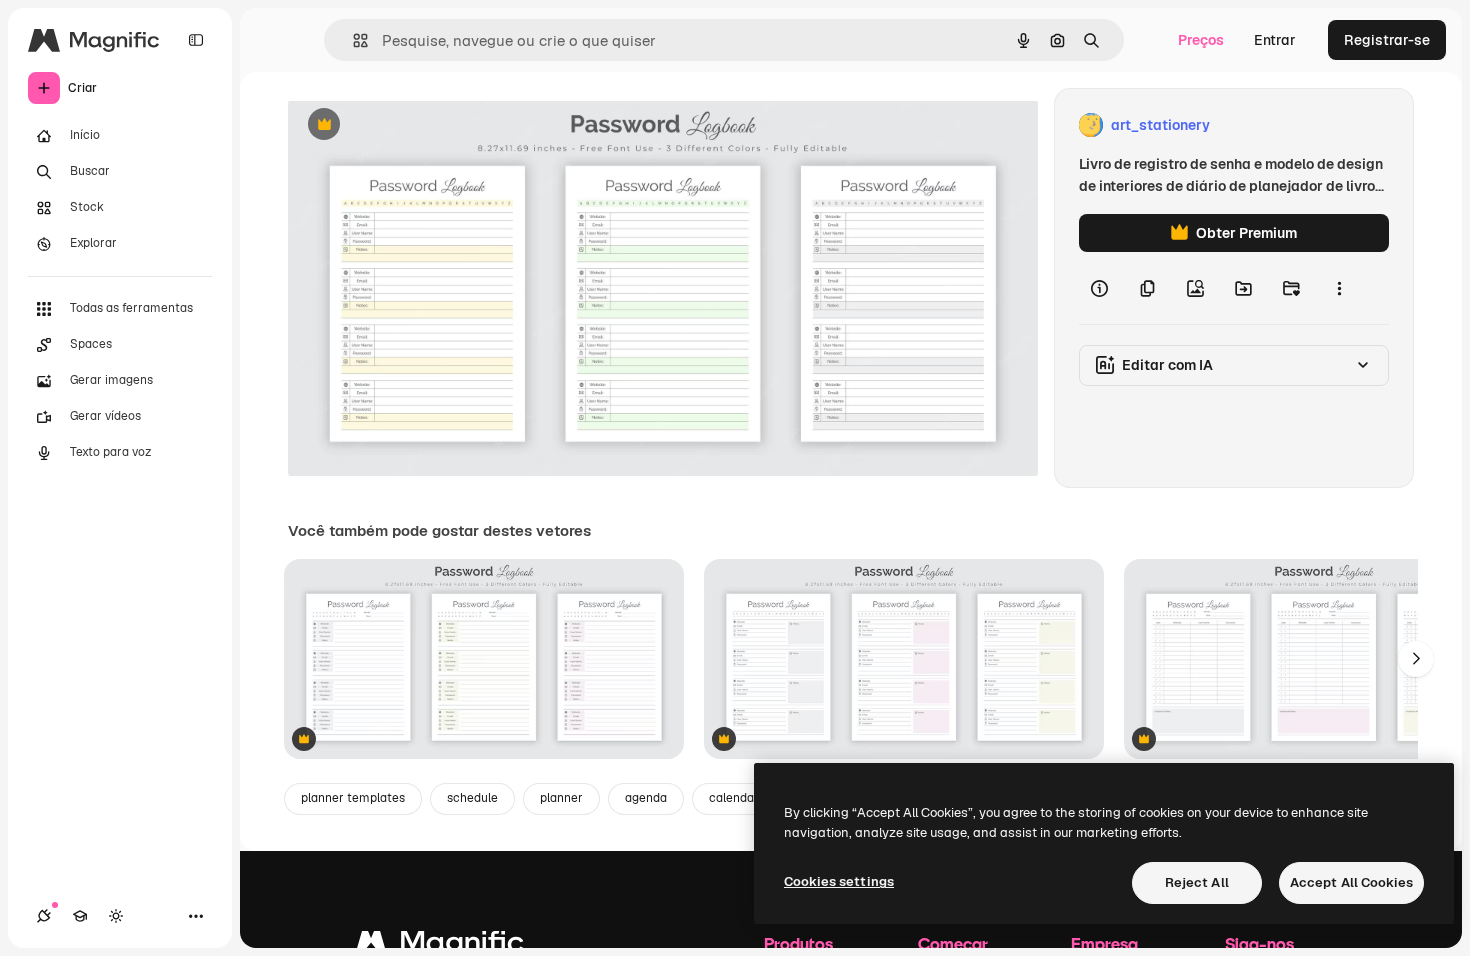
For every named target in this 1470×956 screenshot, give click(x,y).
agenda (646, 798)
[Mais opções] (1339, 288)
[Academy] (80, 916)
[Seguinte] (1416, 659)
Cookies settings (839, 881)
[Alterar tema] (116, 916)
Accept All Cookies (1351, 882)
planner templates (353, 798)
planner (561, 798)
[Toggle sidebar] (196, 40)
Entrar (1275, 40)
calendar (734, 798)
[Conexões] (44, 916)
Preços (1201, 40)
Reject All (1197, 882)
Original (416, 125)
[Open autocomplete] (352, 40)
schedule (472, 798)
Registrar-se (1387, 40)
